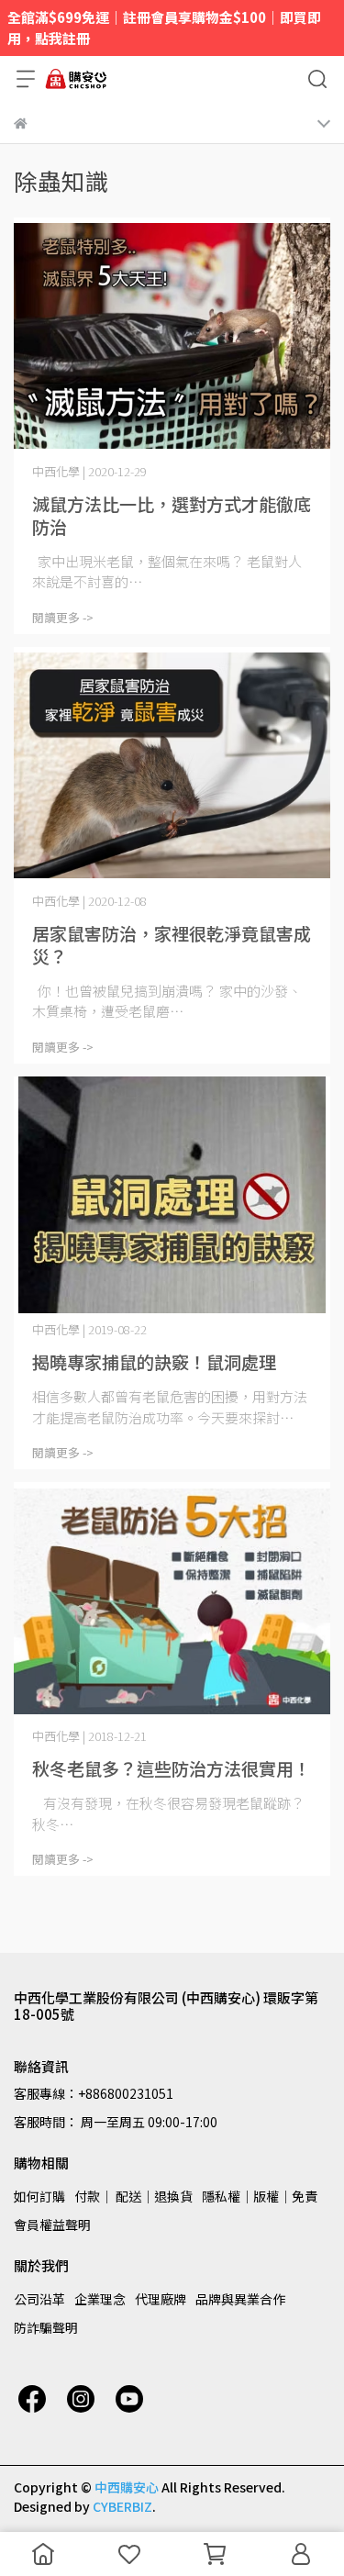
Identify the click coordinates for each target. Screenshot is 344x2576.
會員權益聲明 (52, 2225)
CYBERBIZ (122, 2506)
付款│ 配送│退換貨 (133, 2196)
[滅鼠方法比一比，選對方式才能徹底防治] (172, 336)
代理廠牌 (161, 2299)
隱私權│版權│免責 (260, 2196)
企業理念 (100, 2299)
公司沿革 (39, 2299)
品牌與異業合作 (240, 2299)
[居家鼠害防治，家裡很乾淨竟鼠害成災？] (172, 766)
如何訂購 (39, 2196)
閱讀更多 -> (63, 617)
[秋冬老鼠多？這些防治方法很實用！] (172, 1601)
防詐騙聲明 (46, 2327)
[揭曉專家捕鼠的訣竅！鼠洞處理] (172, 1195)
